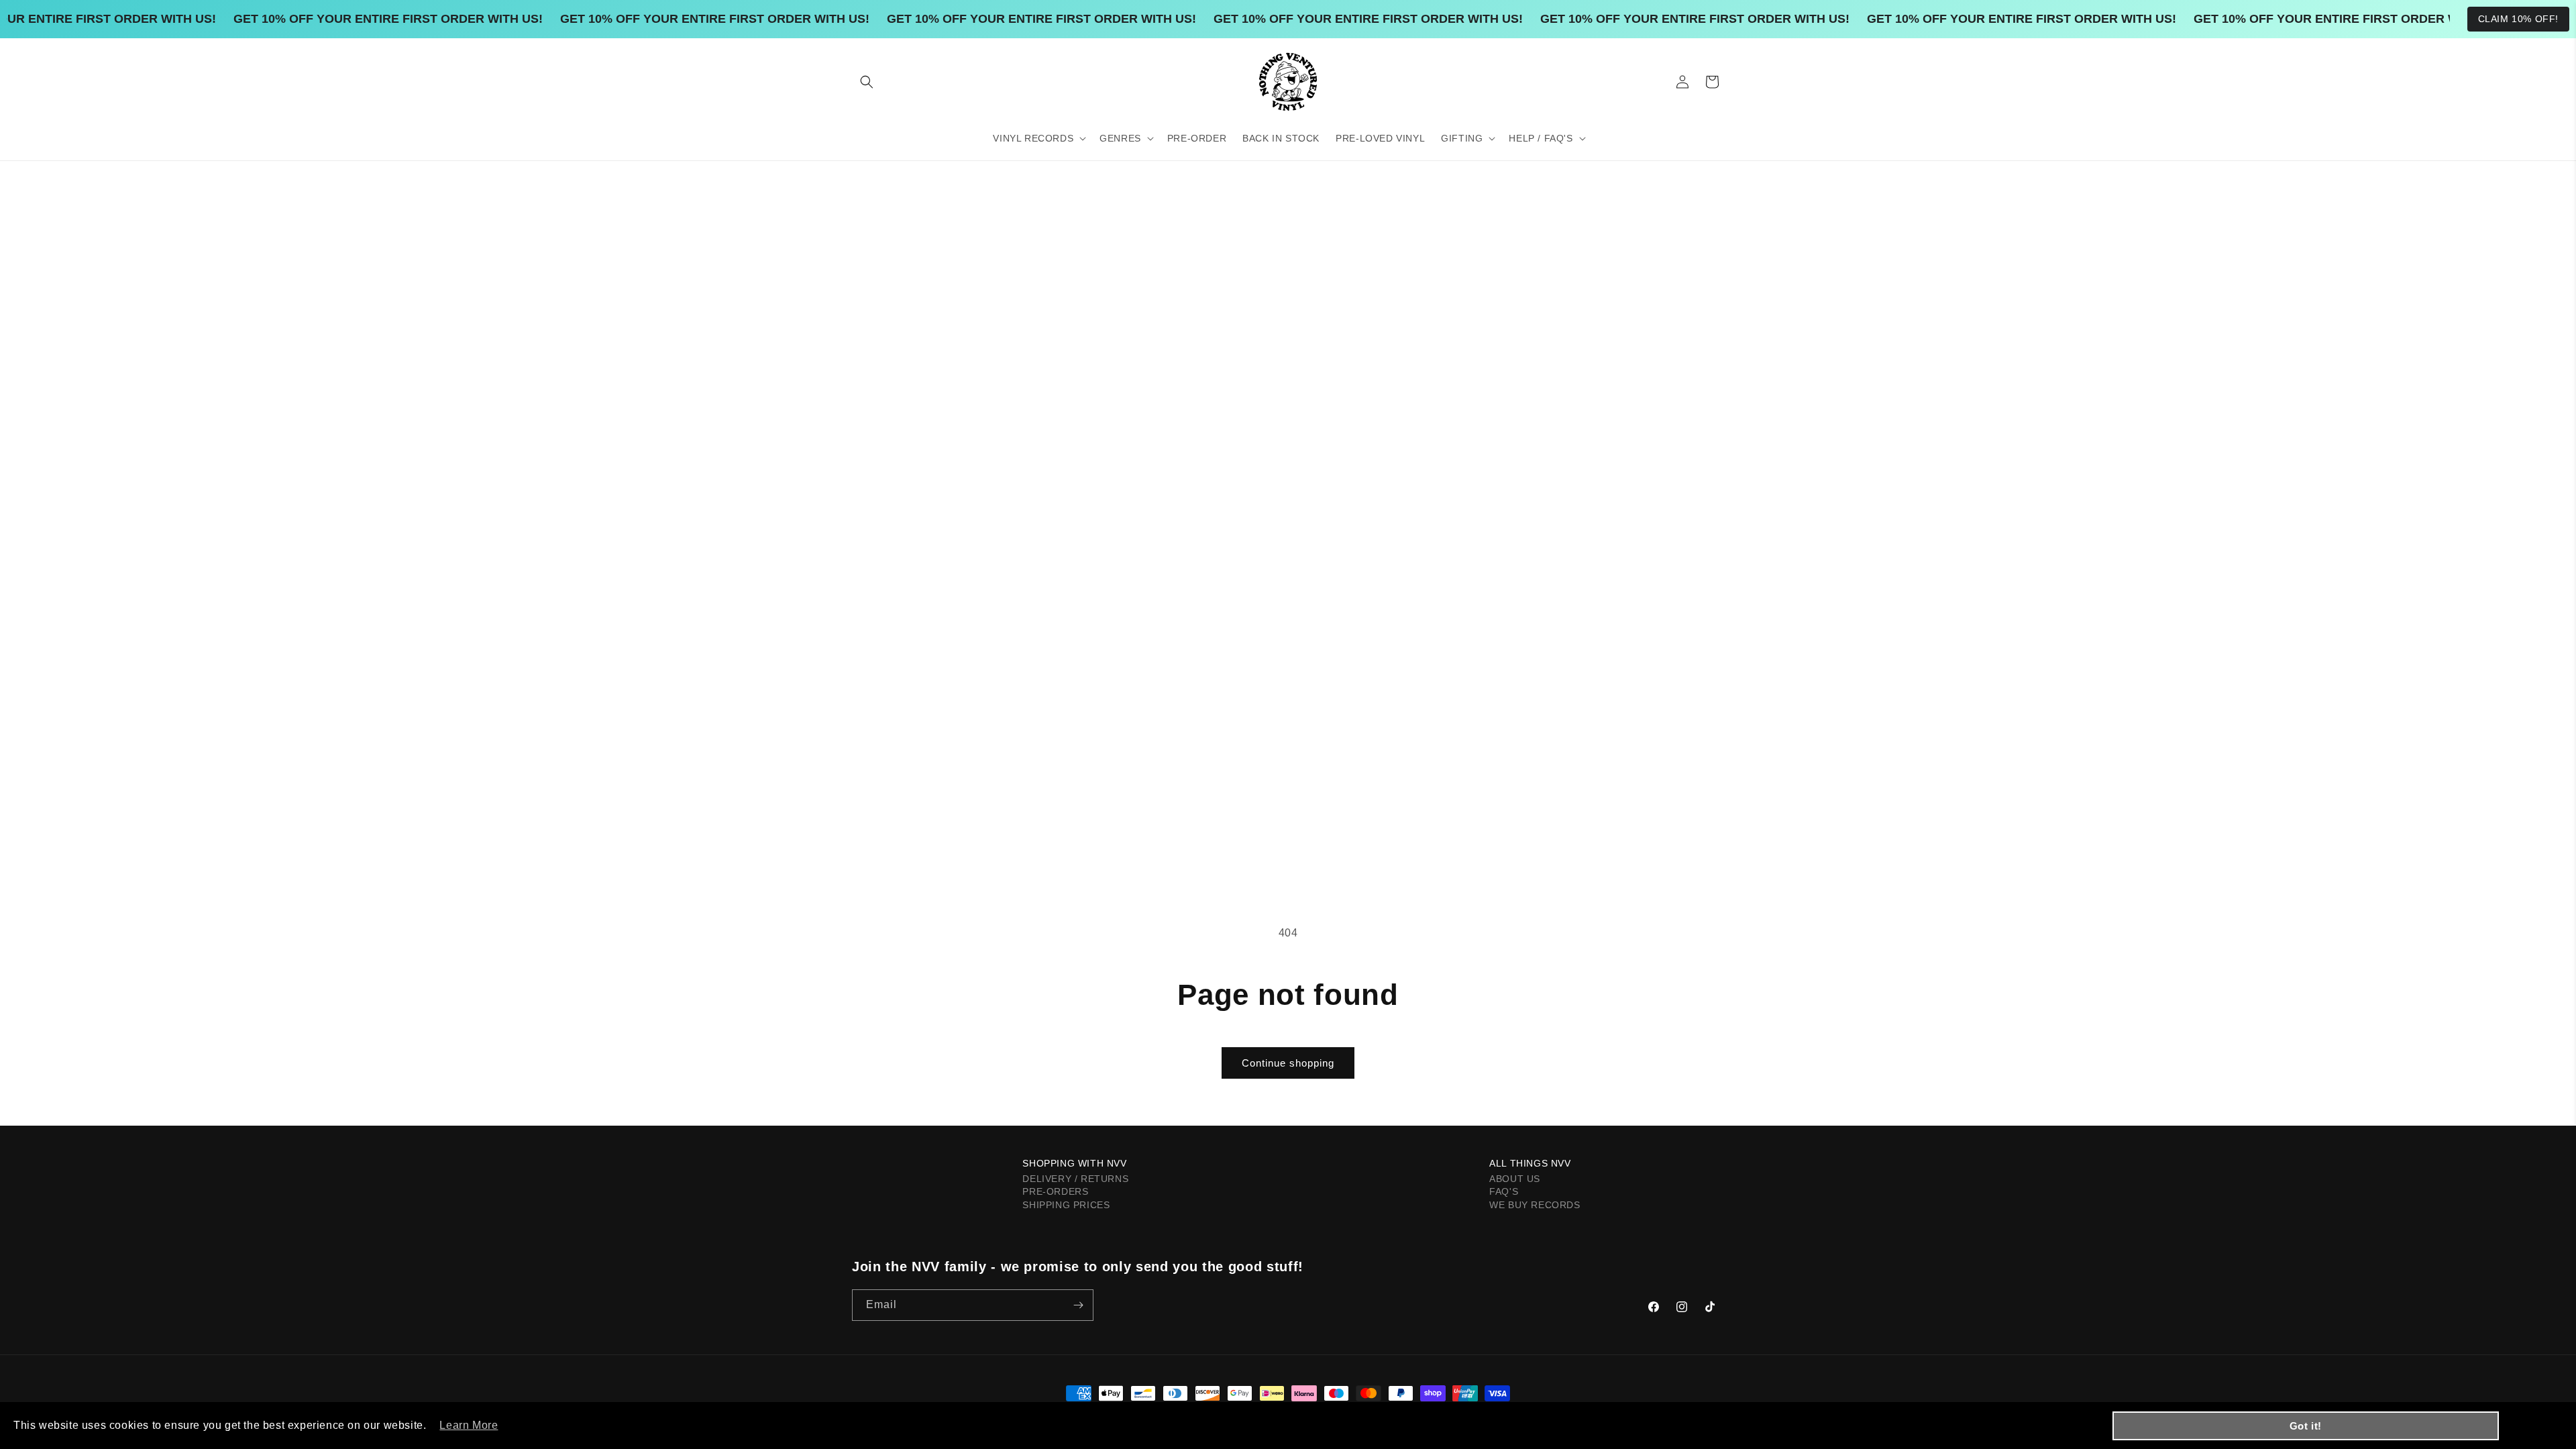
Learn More (469, 1425)
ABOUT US (1515, 1179)
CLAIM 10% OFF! (2518, 19)
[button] (867, 82)
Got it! (2306, 1426)
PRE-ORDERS (1055, 1191)
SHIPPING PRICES (1066, 1205)
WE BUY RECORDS (1535, 1205)
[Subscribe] (1078, 1305)
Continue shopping (1288, 1063)
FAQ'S (1504, 1191)
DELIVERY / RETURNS (1075, 1179)
